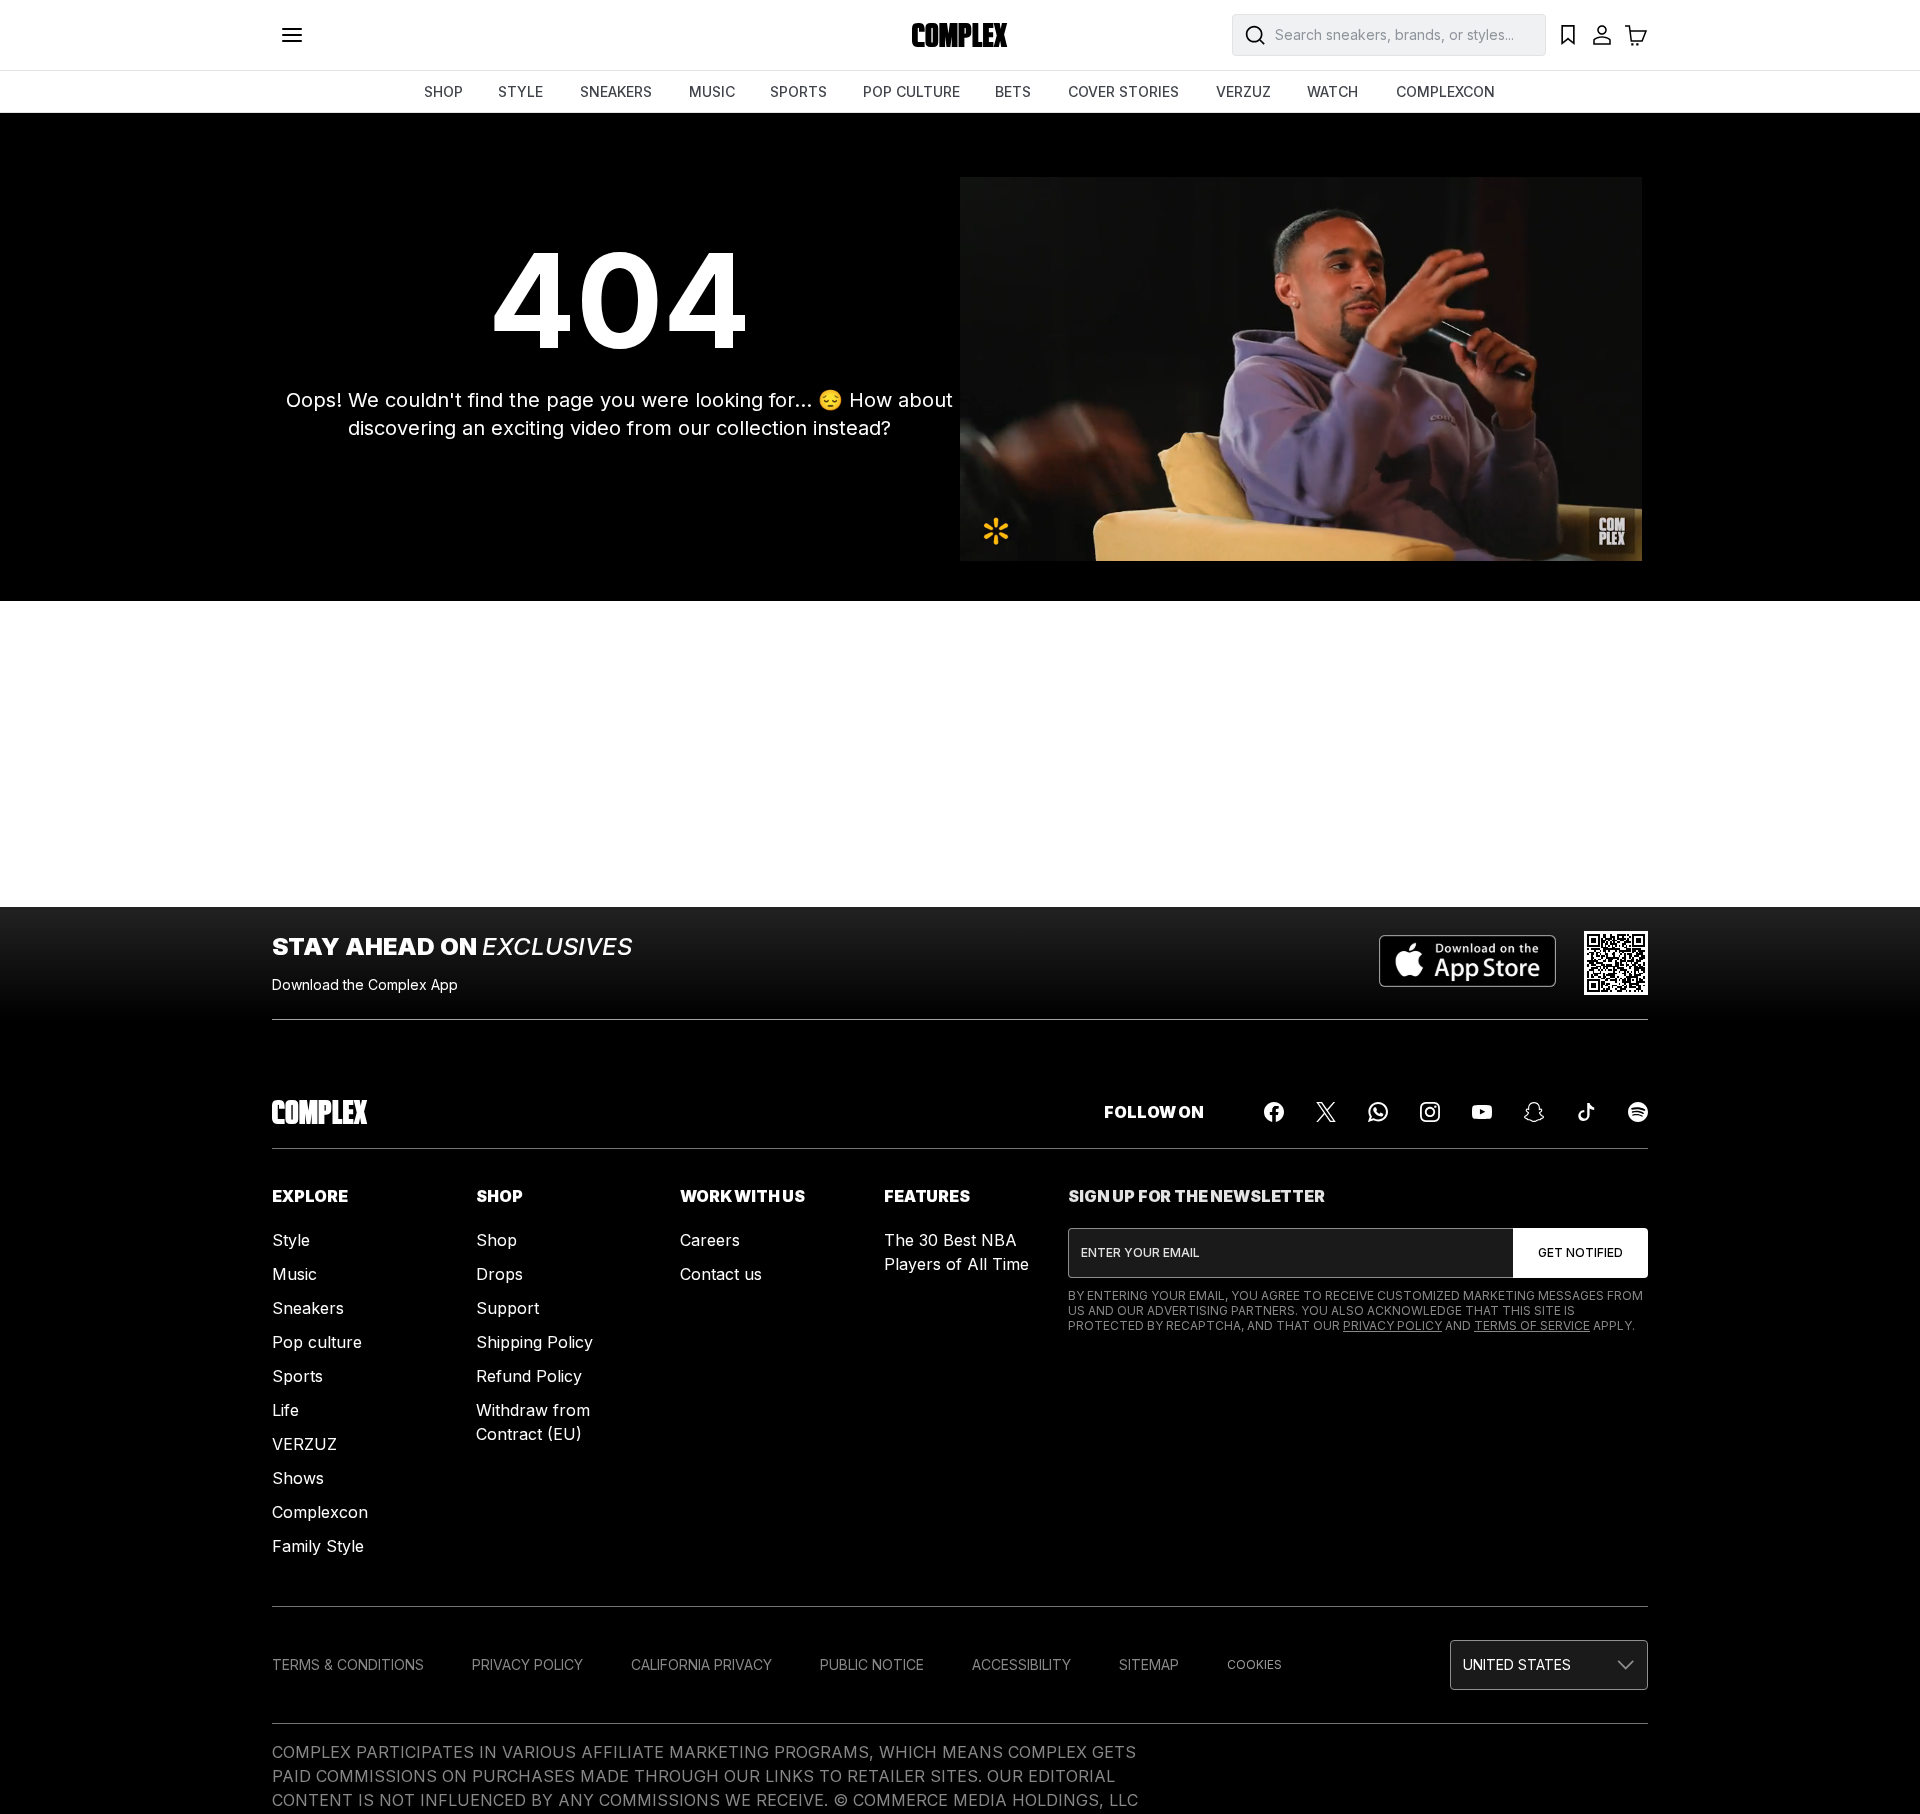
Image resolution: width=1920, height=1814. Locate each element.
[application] (1301, 369)
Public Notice (872, 1664)
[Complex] (960, 35)
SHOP (443, 91)
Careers (710, 1240)
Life (285, 1410)
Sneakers (308, 1308)
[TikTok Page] (1586, 1112)
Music (294, 1274)
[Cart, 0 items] (1636, 35)
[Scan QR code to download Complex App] (1616, 963)
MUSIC (712, 91)
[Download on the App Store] (1467, 963)
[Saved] (1568, 35)
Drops (499, 1274)
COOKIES (1254, 1664)
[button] (1549, 1665)
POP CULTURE (911, 91)
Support (507, 1308)
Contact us (721, 1274)
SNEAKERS (616, 91)
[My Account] (1602, 35)
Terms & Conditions (348, 1664)
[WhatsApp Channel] (1378, 1112)
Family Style (318, 1546)
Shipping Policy (534, 1342)
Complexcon (320, 1512)
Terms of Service (1532, 1325)
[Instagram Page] (1430, 1112)
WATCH (1332, 91)
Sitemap (1149, 1664)
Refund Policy (529, 1376)
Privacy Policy (1392, 1325)
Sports (297, 1376)
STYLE (520, 91)
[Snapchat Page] (1534, 1112)
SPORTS (798, 91)
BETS (1013, 91)
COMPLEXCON (1445, 91)
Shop (496, 1240)
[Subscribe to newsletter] (1580, 1253)
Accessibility (1021, 1664)
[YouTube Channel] (1482, 1112)
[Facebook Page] (1274, 1112)
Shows (298, 1478)
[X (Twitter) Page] (1326, 1112)
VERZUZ (1243, 91)
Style (291, 1240)
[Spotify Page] (1638, 1112)
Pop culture (317, 1342)
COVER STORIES (1123, 91)
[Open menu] (292, 35)
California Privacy (701, 1664)
